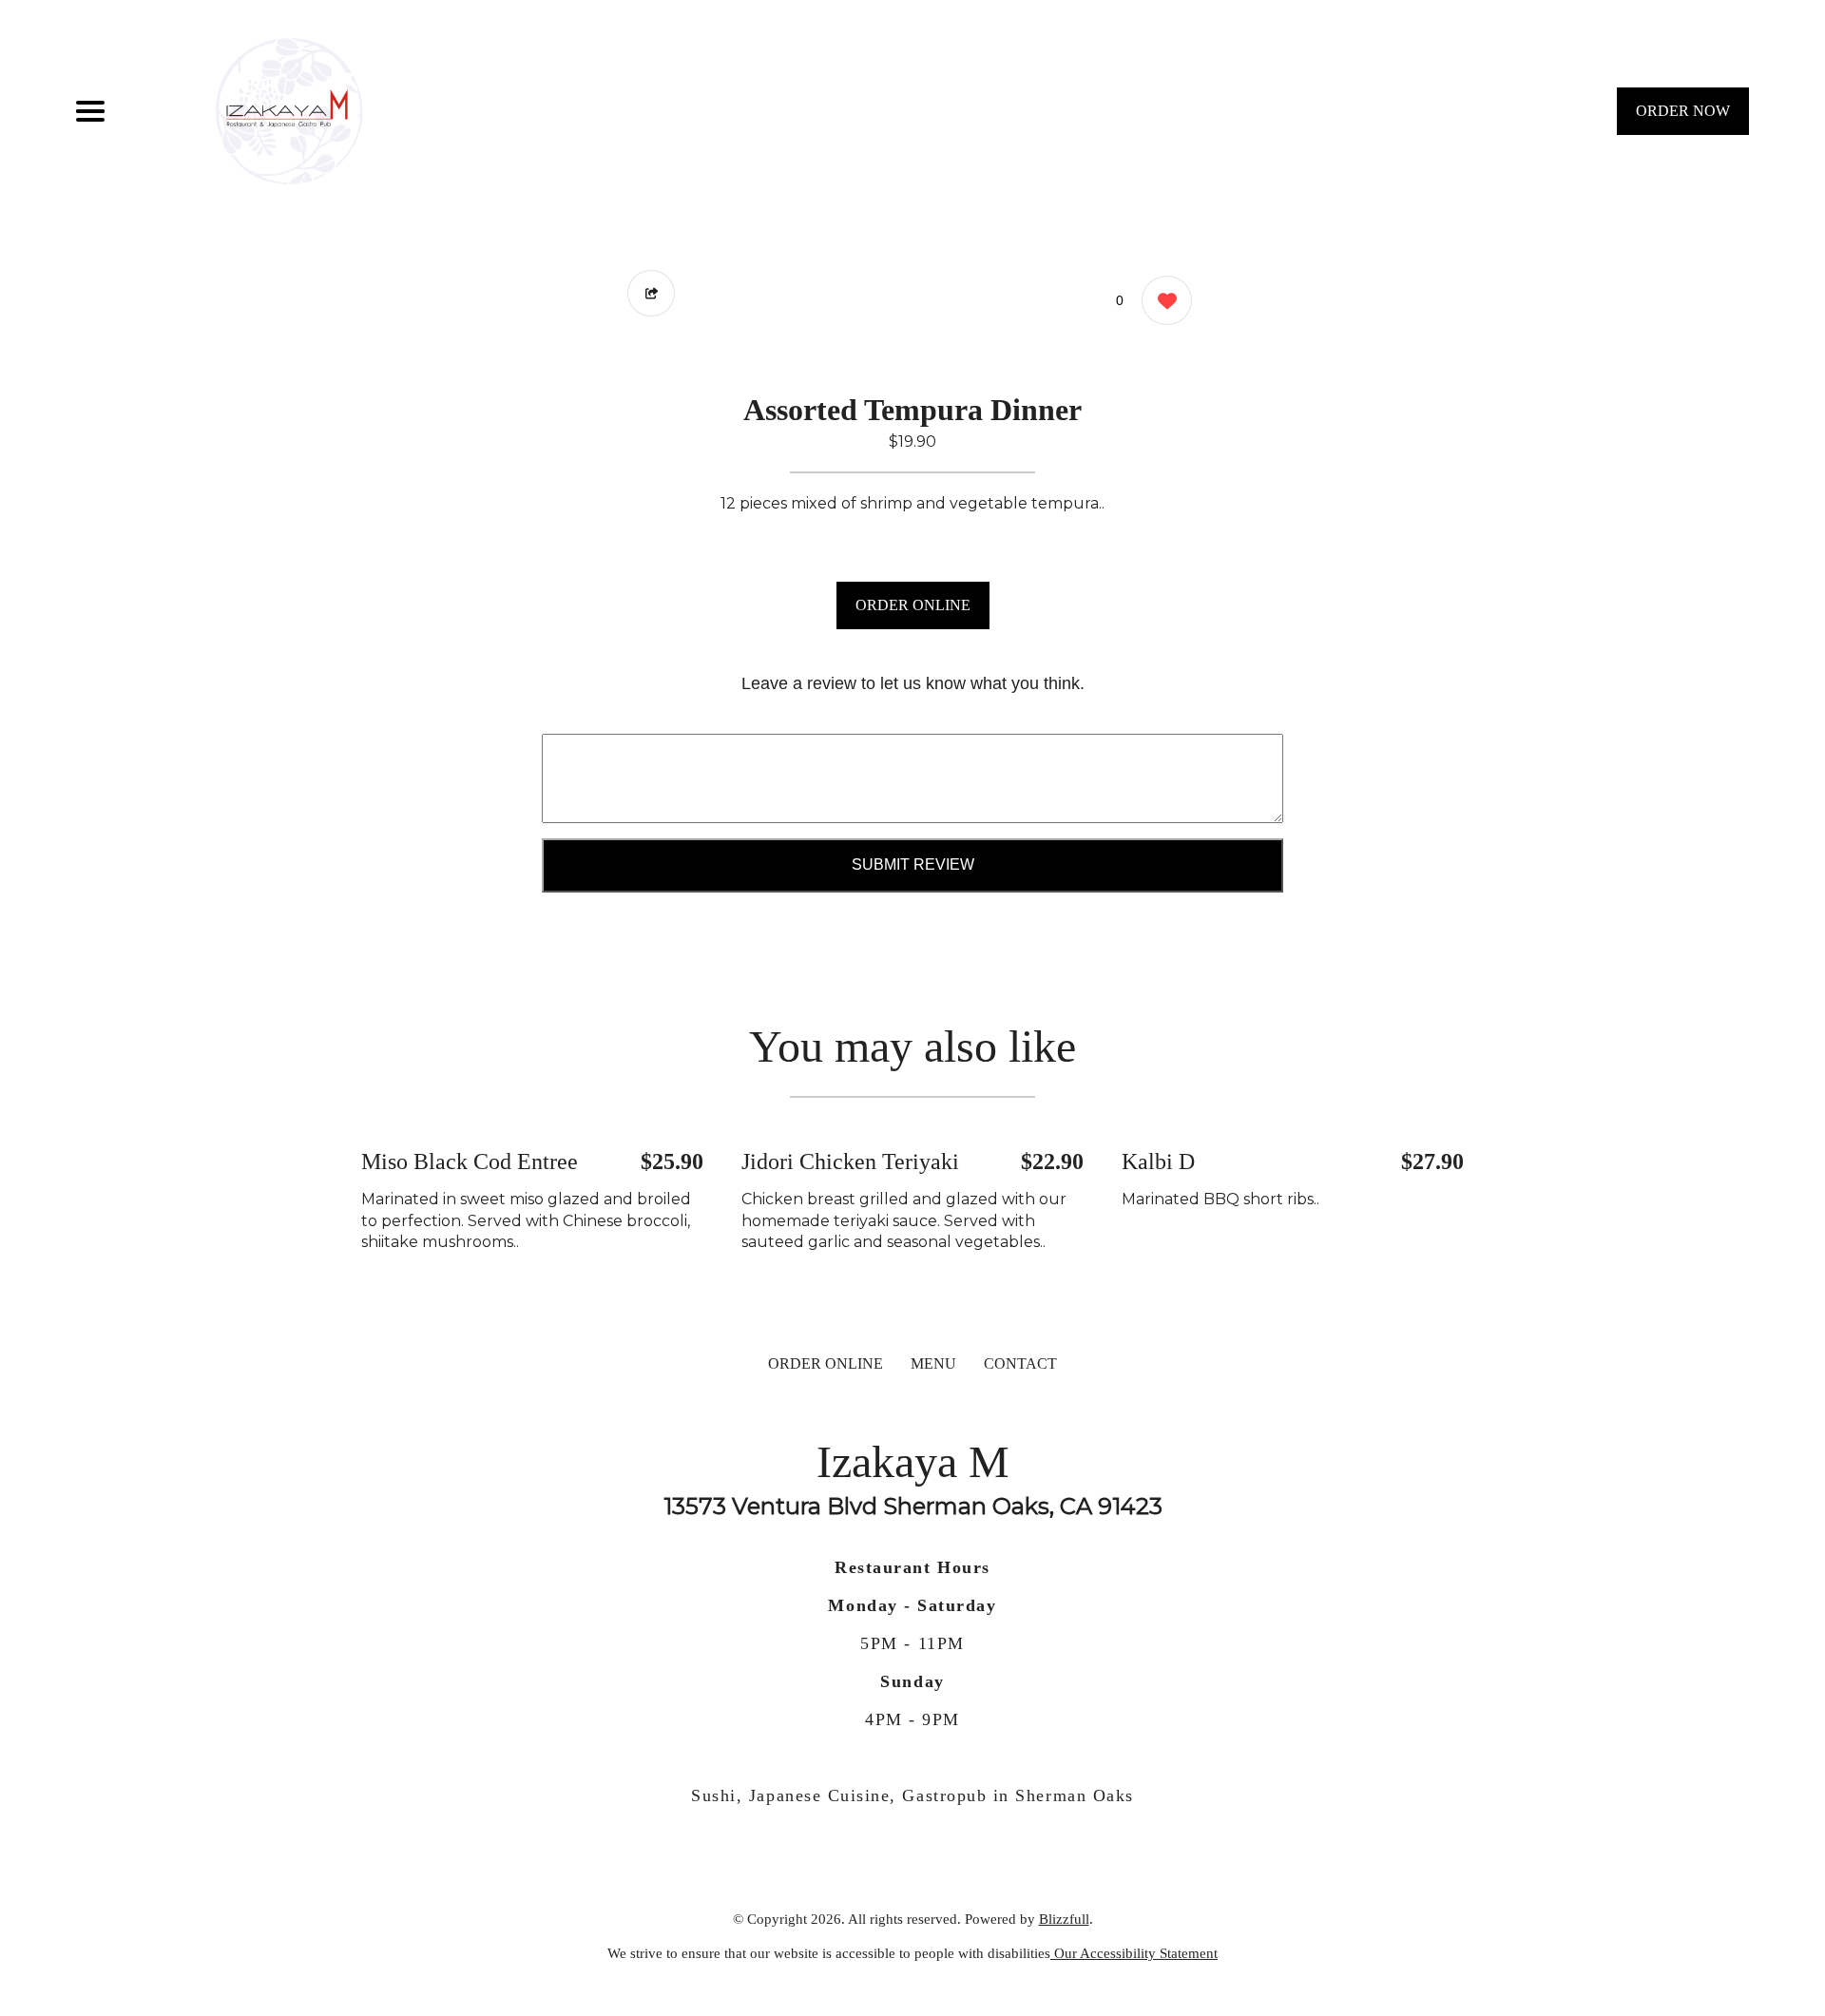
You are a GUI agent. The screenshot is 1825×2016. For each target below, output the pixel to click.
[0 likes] (1162, 300)
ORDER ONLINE (913, 605)
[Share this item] (651, 293)
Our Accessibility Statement (1134, 1953)
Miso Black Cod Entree (470, 1162)
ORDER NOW (1683, 111)
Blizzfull (1064, 1919)
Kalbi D (1158, 1162)
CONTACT (1020, 1363)
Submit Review (913, 864)
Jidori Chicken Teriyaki (850, 1162)
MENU (933, 1363)
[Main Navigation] (90, 111)
